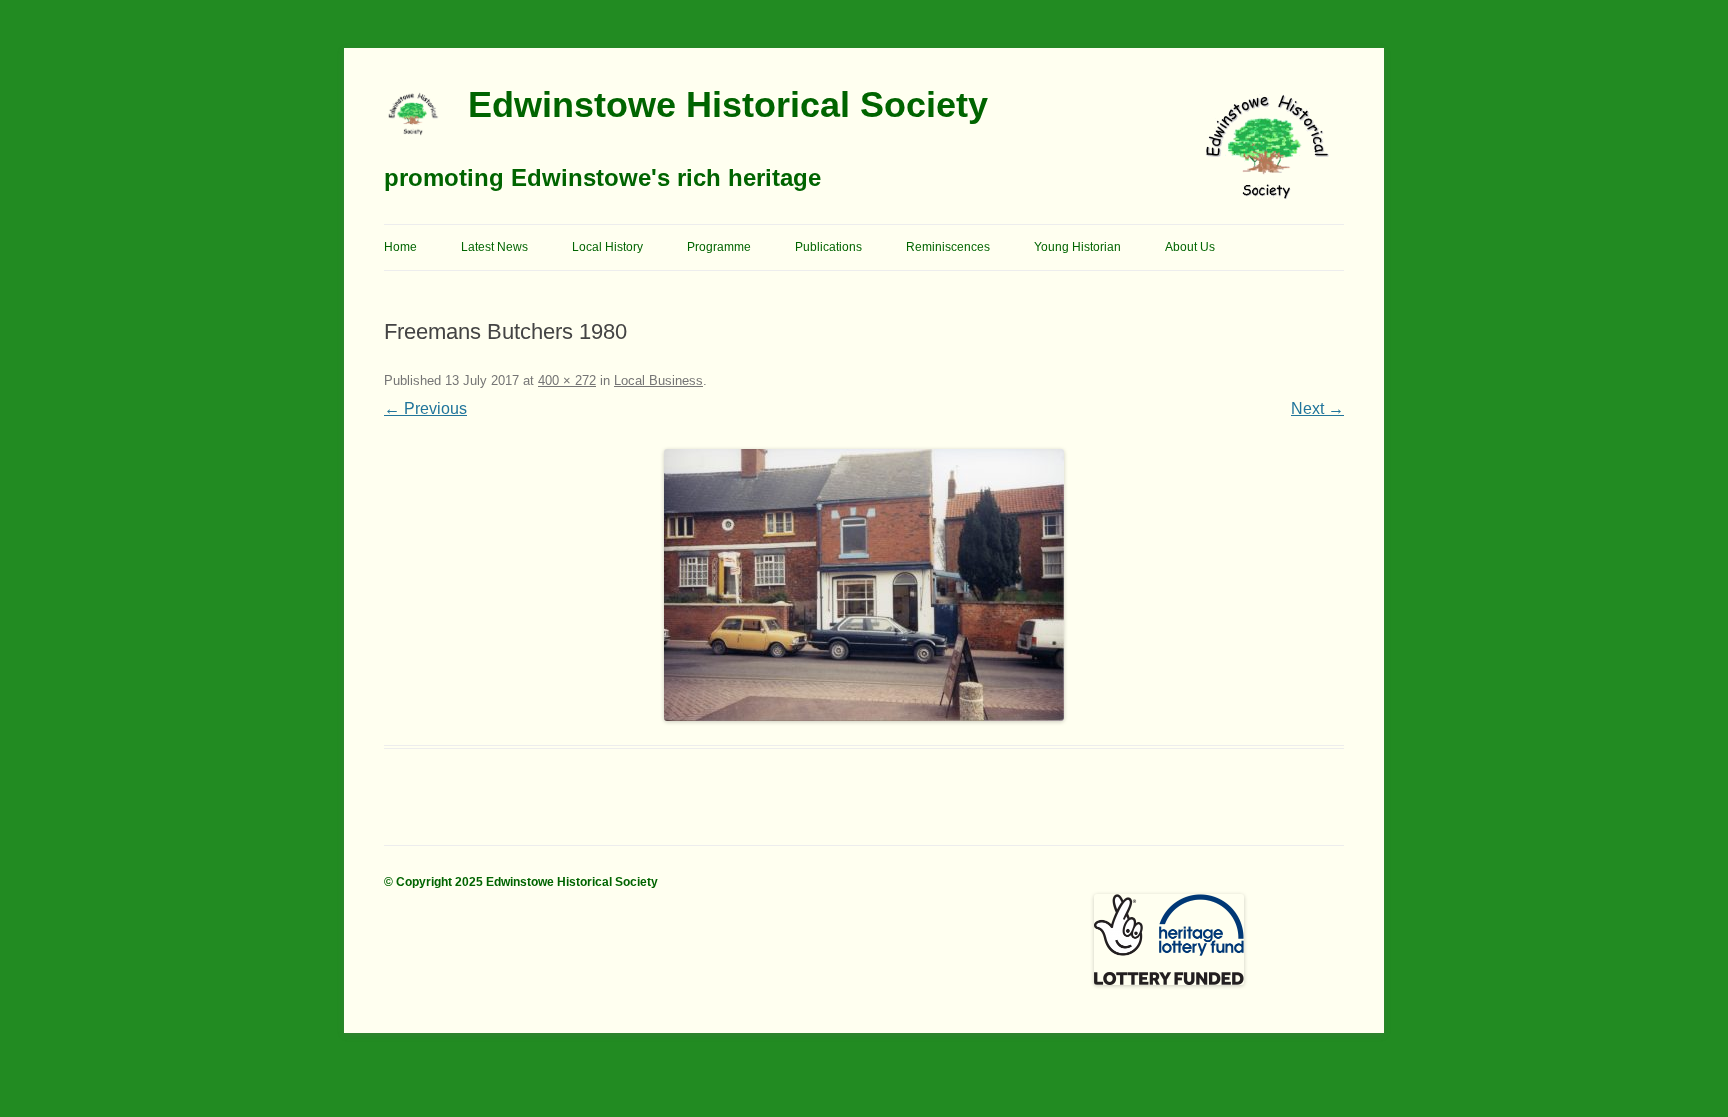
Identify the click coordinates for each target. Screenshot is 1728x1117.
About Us (1190, 247)
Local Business (658, 380)
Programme (719, 247)
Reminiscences (948, 247)
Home (400, 247)
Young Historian (1077, 247)
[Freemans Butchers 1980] (864, 585)
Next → (1317, 408)
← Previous (425, 408)
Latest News (494, 247)
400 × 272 (567, 380)
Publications (828, 247)
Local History (607, 247)
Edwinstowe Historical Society (728, 104)
